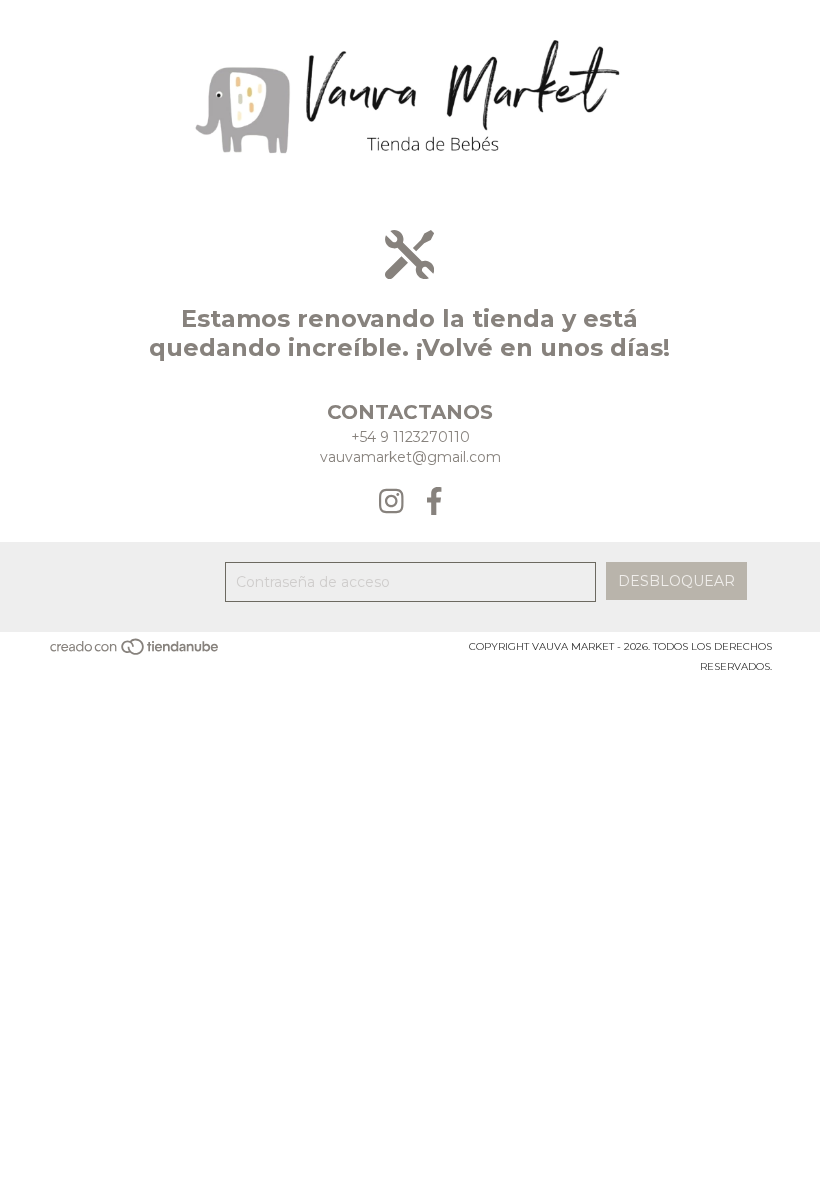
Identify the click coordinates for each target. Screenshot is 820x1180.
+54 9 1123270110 (410, 437)
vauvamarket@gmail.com (410, 457)
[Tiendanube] (135, 652)
